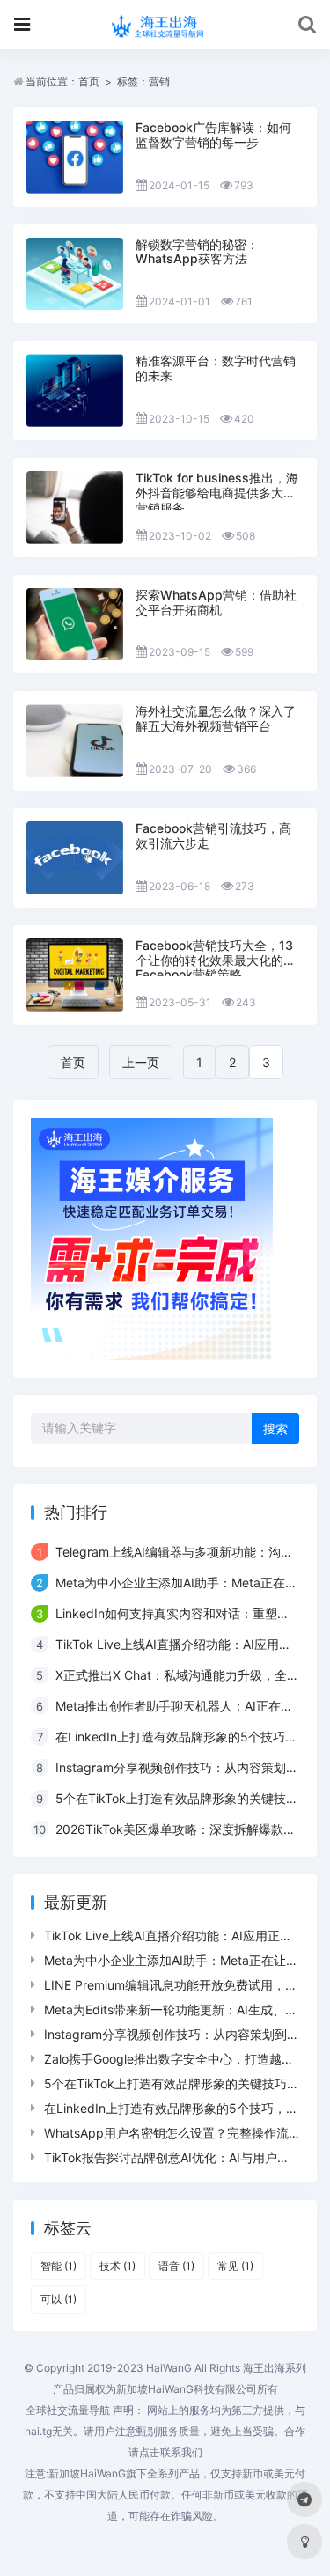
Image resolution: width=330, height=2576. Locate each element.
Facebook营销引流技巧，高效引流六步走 (213, 835)
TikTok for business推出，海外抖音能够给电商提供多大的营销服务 (217, 493)
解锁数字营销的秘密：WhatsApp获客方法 (197, 252)
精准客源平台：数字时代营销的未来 (216, 368)
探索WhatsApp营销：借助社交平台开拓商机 (216, 602)
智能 (59, 2266)
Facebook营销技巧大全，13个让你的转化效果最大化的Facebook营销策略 (214, 960)
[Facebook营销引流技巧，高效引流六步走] (75, 858)
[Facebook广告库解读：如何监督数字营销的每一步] (75, 157)
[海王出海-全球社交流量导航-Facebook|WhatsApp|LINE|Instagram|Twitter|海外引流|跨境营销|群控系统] (165, 25)
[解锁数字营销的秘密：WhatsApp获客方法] (75, 274)
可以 (59, 2299)
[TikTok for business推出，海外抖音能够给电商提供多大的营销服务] (75, 508)
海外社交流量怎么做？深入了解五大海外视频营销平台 (216, 718)
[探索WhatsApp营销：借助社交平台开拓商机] (75, 625)
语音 (176, 2266)
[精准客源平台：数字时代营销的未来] (75, 390)
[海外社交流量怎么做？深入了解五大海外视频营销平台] (75, 741)
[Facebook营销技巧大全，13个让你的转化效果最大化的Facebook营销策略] (75, 975)
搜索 (275, 1428)
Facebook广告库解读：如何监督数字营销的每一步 (213, 135)
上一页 (141, 1062)
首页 (89, 81)
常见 (235, 2266)
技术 (117, 2266)
